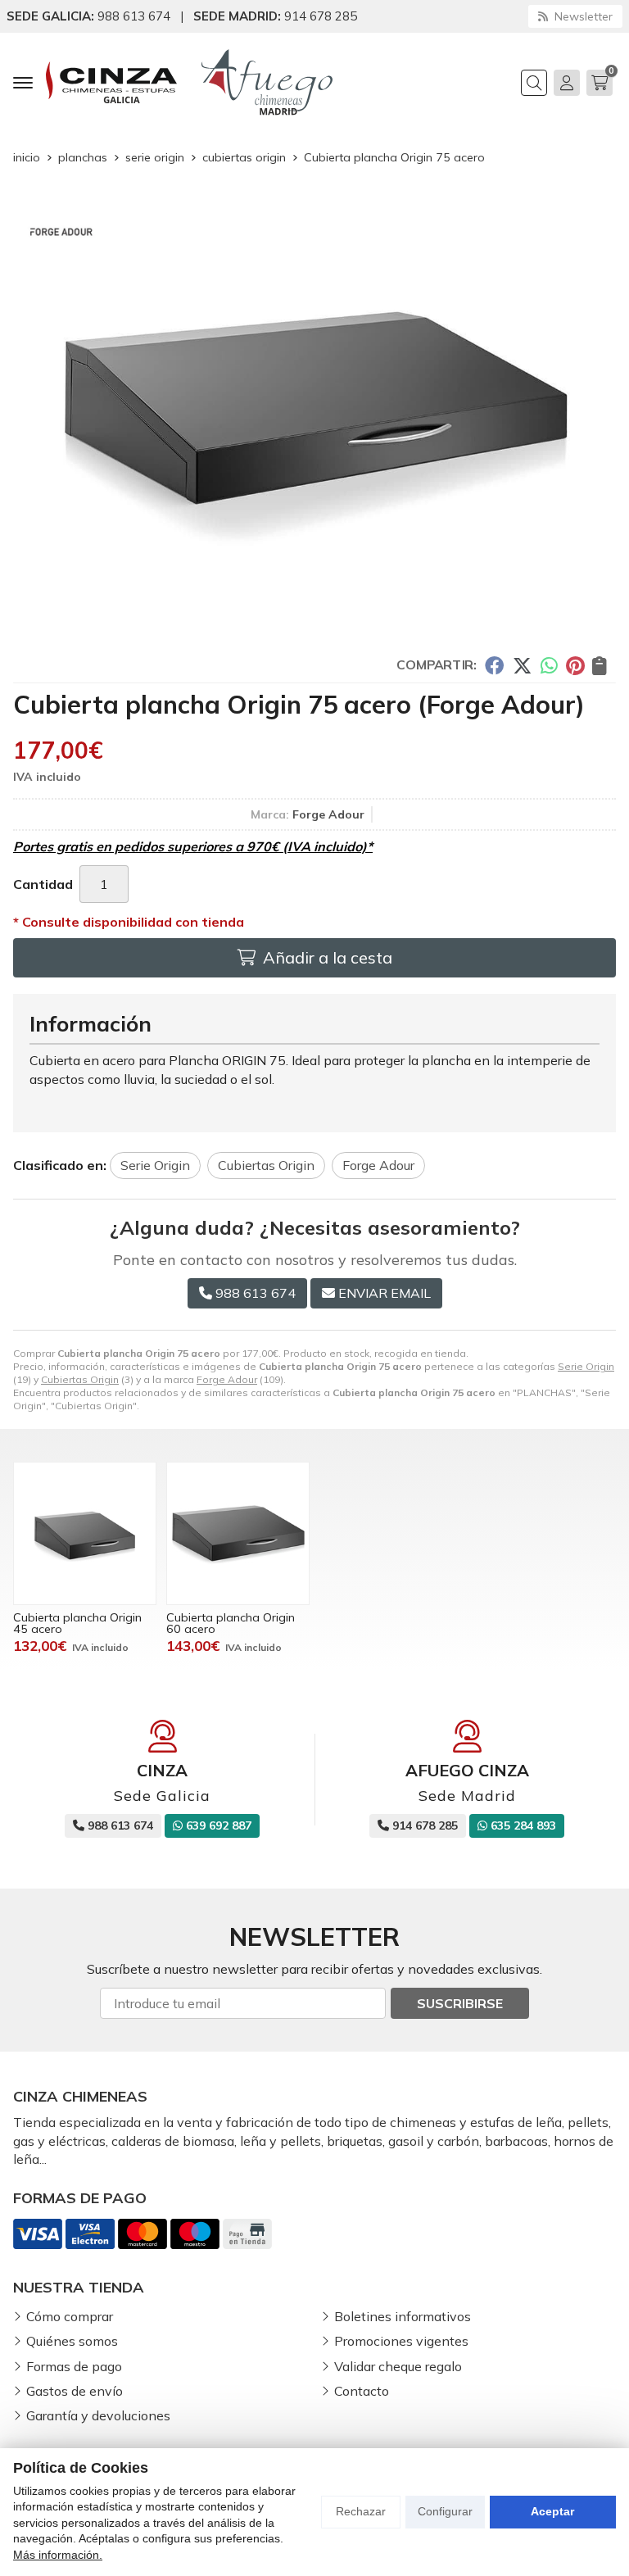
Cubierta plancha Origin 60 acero (231, 1623)
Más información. (58, 2555)
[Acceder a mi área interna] (567, 83)
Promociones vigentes (401, 2341)
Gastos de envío (75, 2391)
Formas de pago (74, 2366)
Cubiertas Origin (80, 1379)
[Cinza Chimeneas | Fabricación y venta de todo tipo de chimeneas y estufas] (111, 82)
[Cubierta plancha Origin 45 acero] (85, 1533)
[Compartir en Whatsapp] (549, 664)
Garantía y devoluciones (98, 2415)
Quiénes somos (72, 2341)
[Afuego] (267, 82)
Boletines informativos (403, 2316)
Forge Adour (227, 1379)
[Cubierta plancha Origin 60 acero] (238, 1533)
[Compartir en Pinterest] (575, 664)
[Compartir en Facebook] (494, 664)
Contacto (362, 2391)
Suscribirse (460, 2003)
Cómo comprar (70, 2316)
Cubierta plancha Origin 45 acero (77, 1623)
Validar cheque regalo (398, 2366)
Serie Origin (586, 1366)
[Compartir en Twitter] (522, 664)
